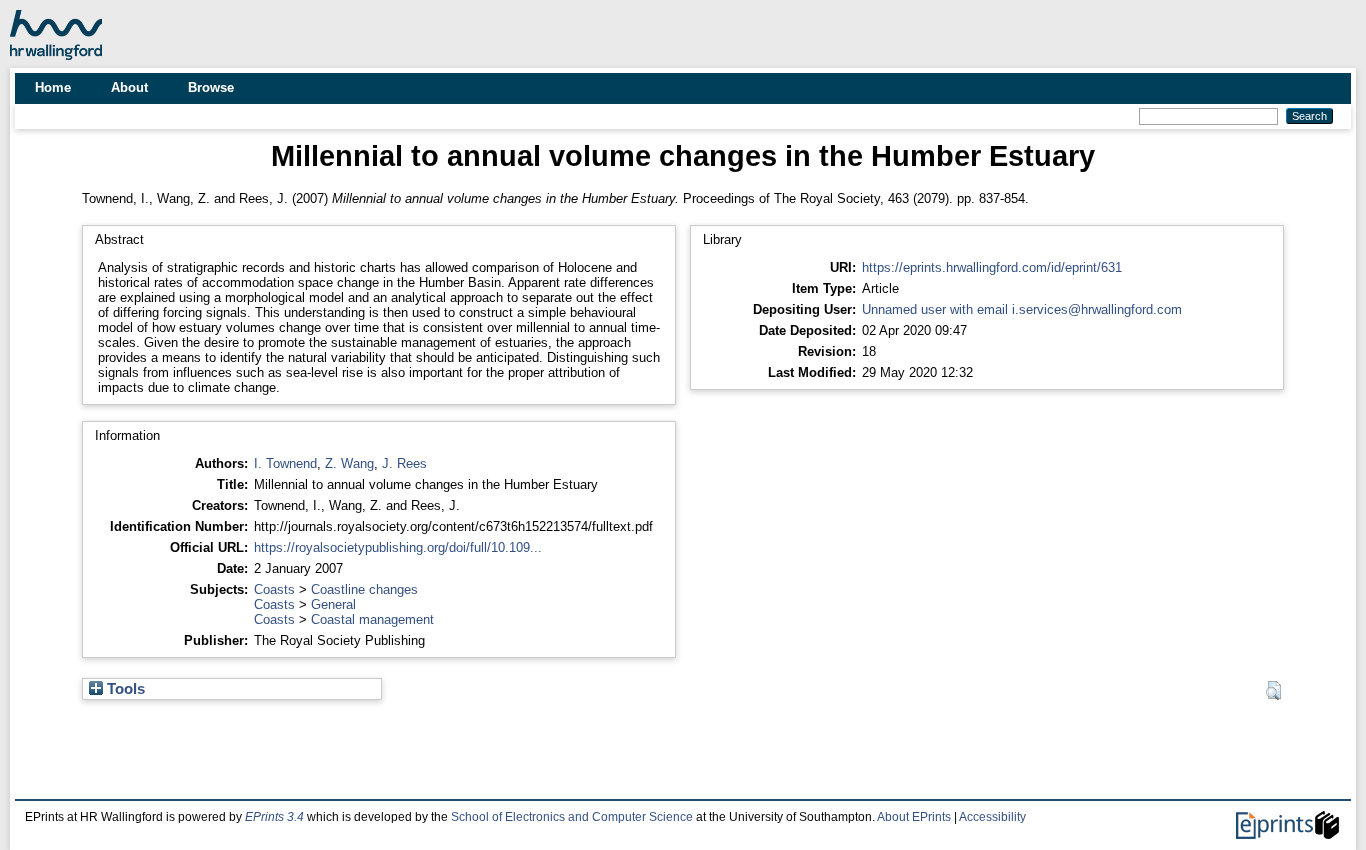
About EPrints (914, 817)
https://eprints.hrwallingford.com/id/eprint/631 (992, 267)
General (333, 604)
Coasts (274, 589)
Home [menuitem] (53, 87)
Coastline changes (364, 589)
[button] (1273, 691)
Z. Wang (349, 463)
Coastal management (372, 619)
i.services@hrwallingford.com (1097, 309)
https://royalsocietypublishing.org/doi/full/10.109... (398, 547)
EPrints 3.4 (274, 817)
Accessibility (992, 817)
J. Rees (404, 463)
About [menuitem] (129, 87)
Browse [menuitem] (211, 87)
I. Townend (285, 463)
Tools (124, 689)
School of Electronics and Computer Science (572, 817)
